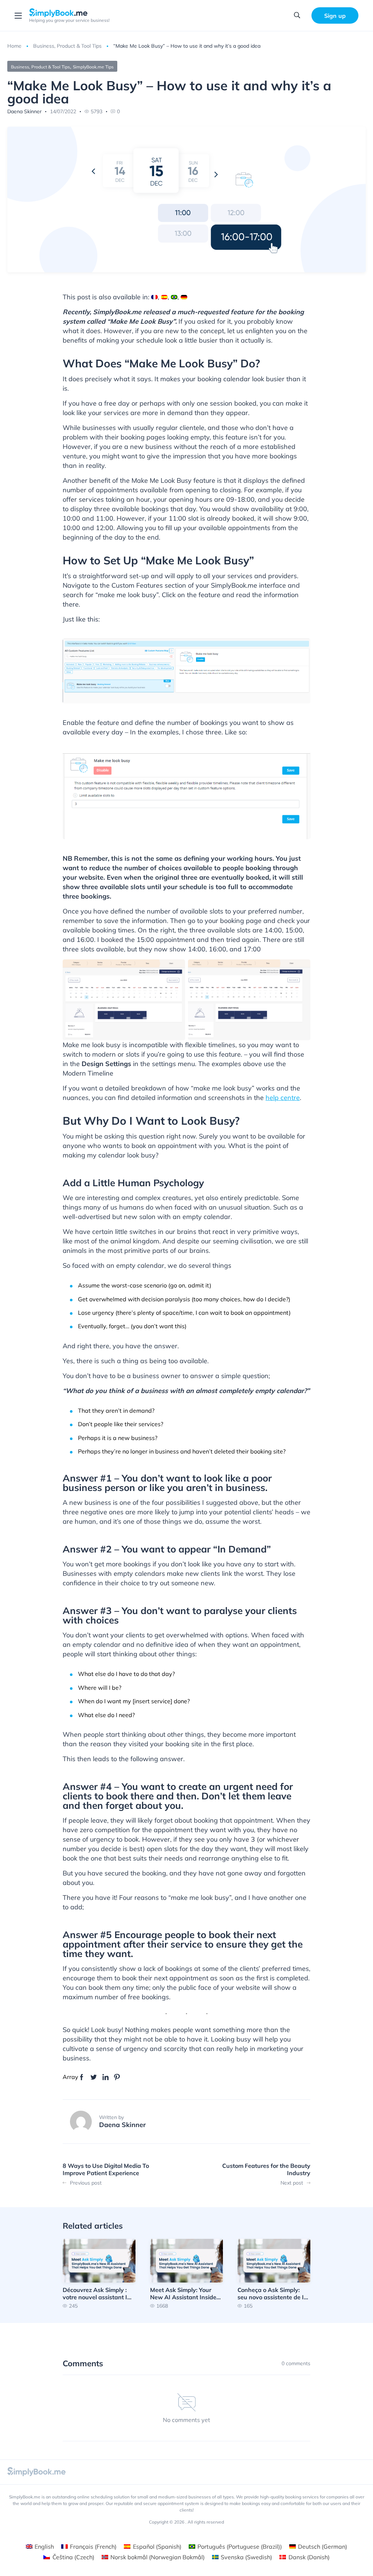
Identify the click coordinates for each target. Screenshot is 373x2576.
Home (14, 46)
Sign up (335, 16)
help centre (283, 1098)
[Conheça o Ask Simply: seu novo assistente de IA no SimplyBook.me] (274, 2274)
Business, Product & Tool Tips (67, 46)
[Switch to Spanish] (164, 297)
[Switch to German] (184, 297)
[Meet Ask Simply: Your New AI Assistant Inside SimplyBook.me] (186, 2274)
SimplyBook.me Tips (93, 67)
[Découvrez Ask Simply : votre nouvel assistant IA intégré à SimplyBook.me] (99, 2274)
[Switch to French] (154, 297)
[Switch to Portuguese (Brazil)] (174, 297)
